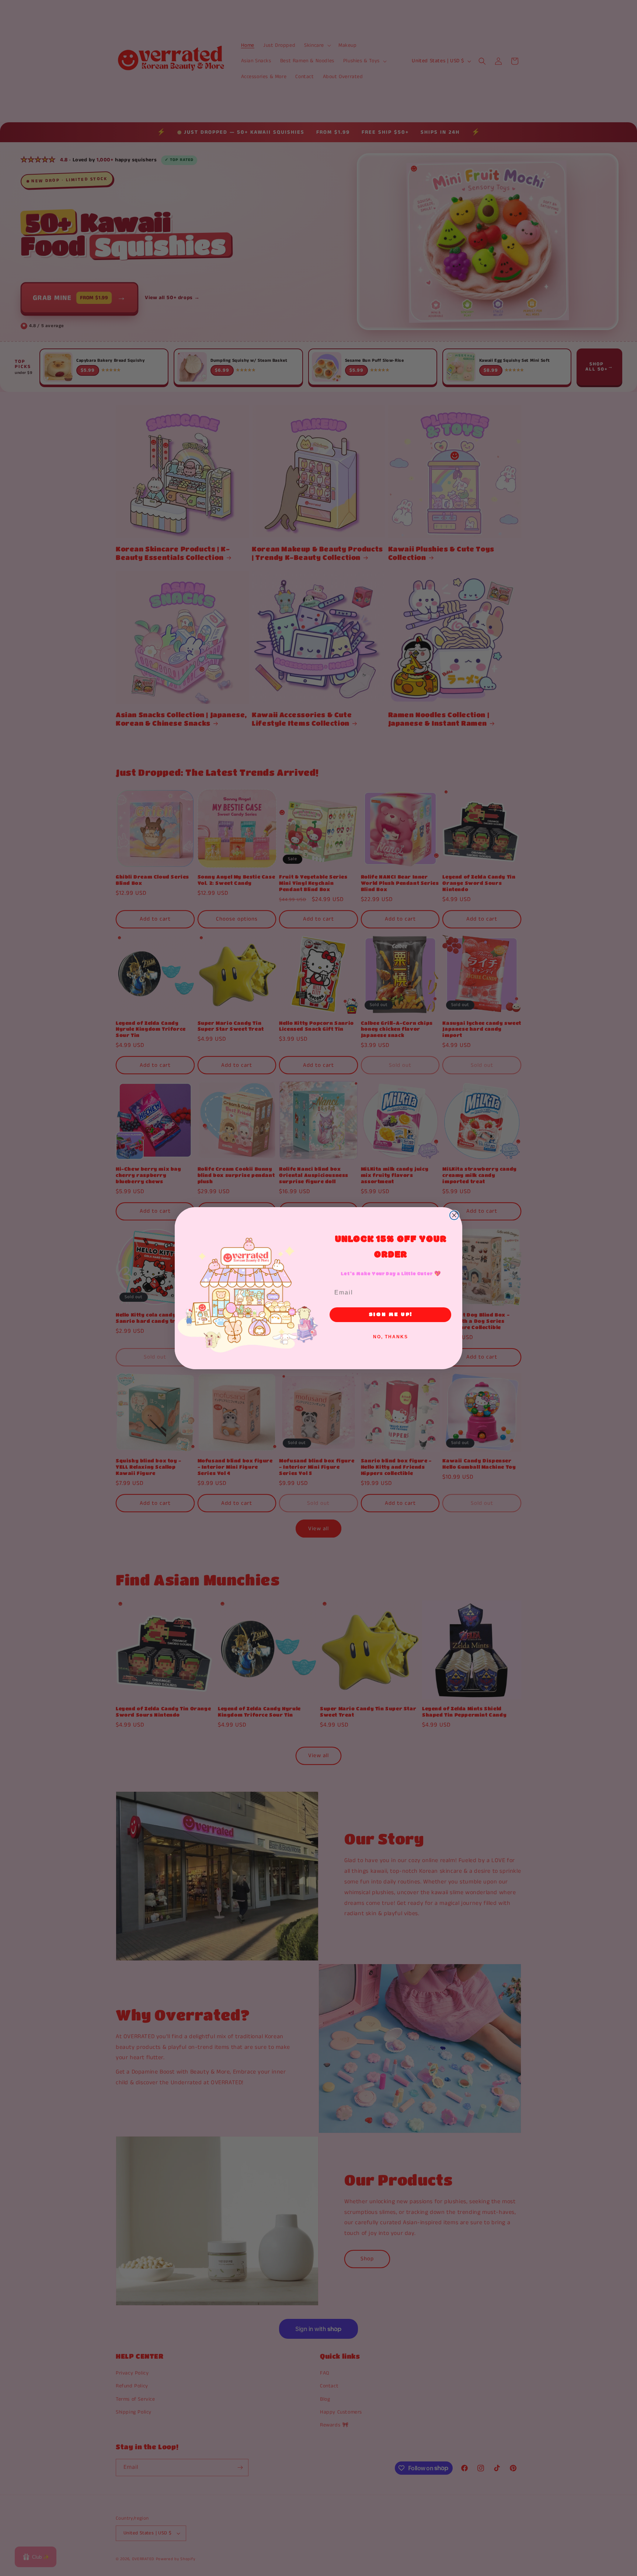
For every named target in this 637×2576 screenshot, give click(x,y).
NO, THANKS (391, 1337)
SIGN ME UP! (390, 1315)
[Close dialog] (454, 1215)
